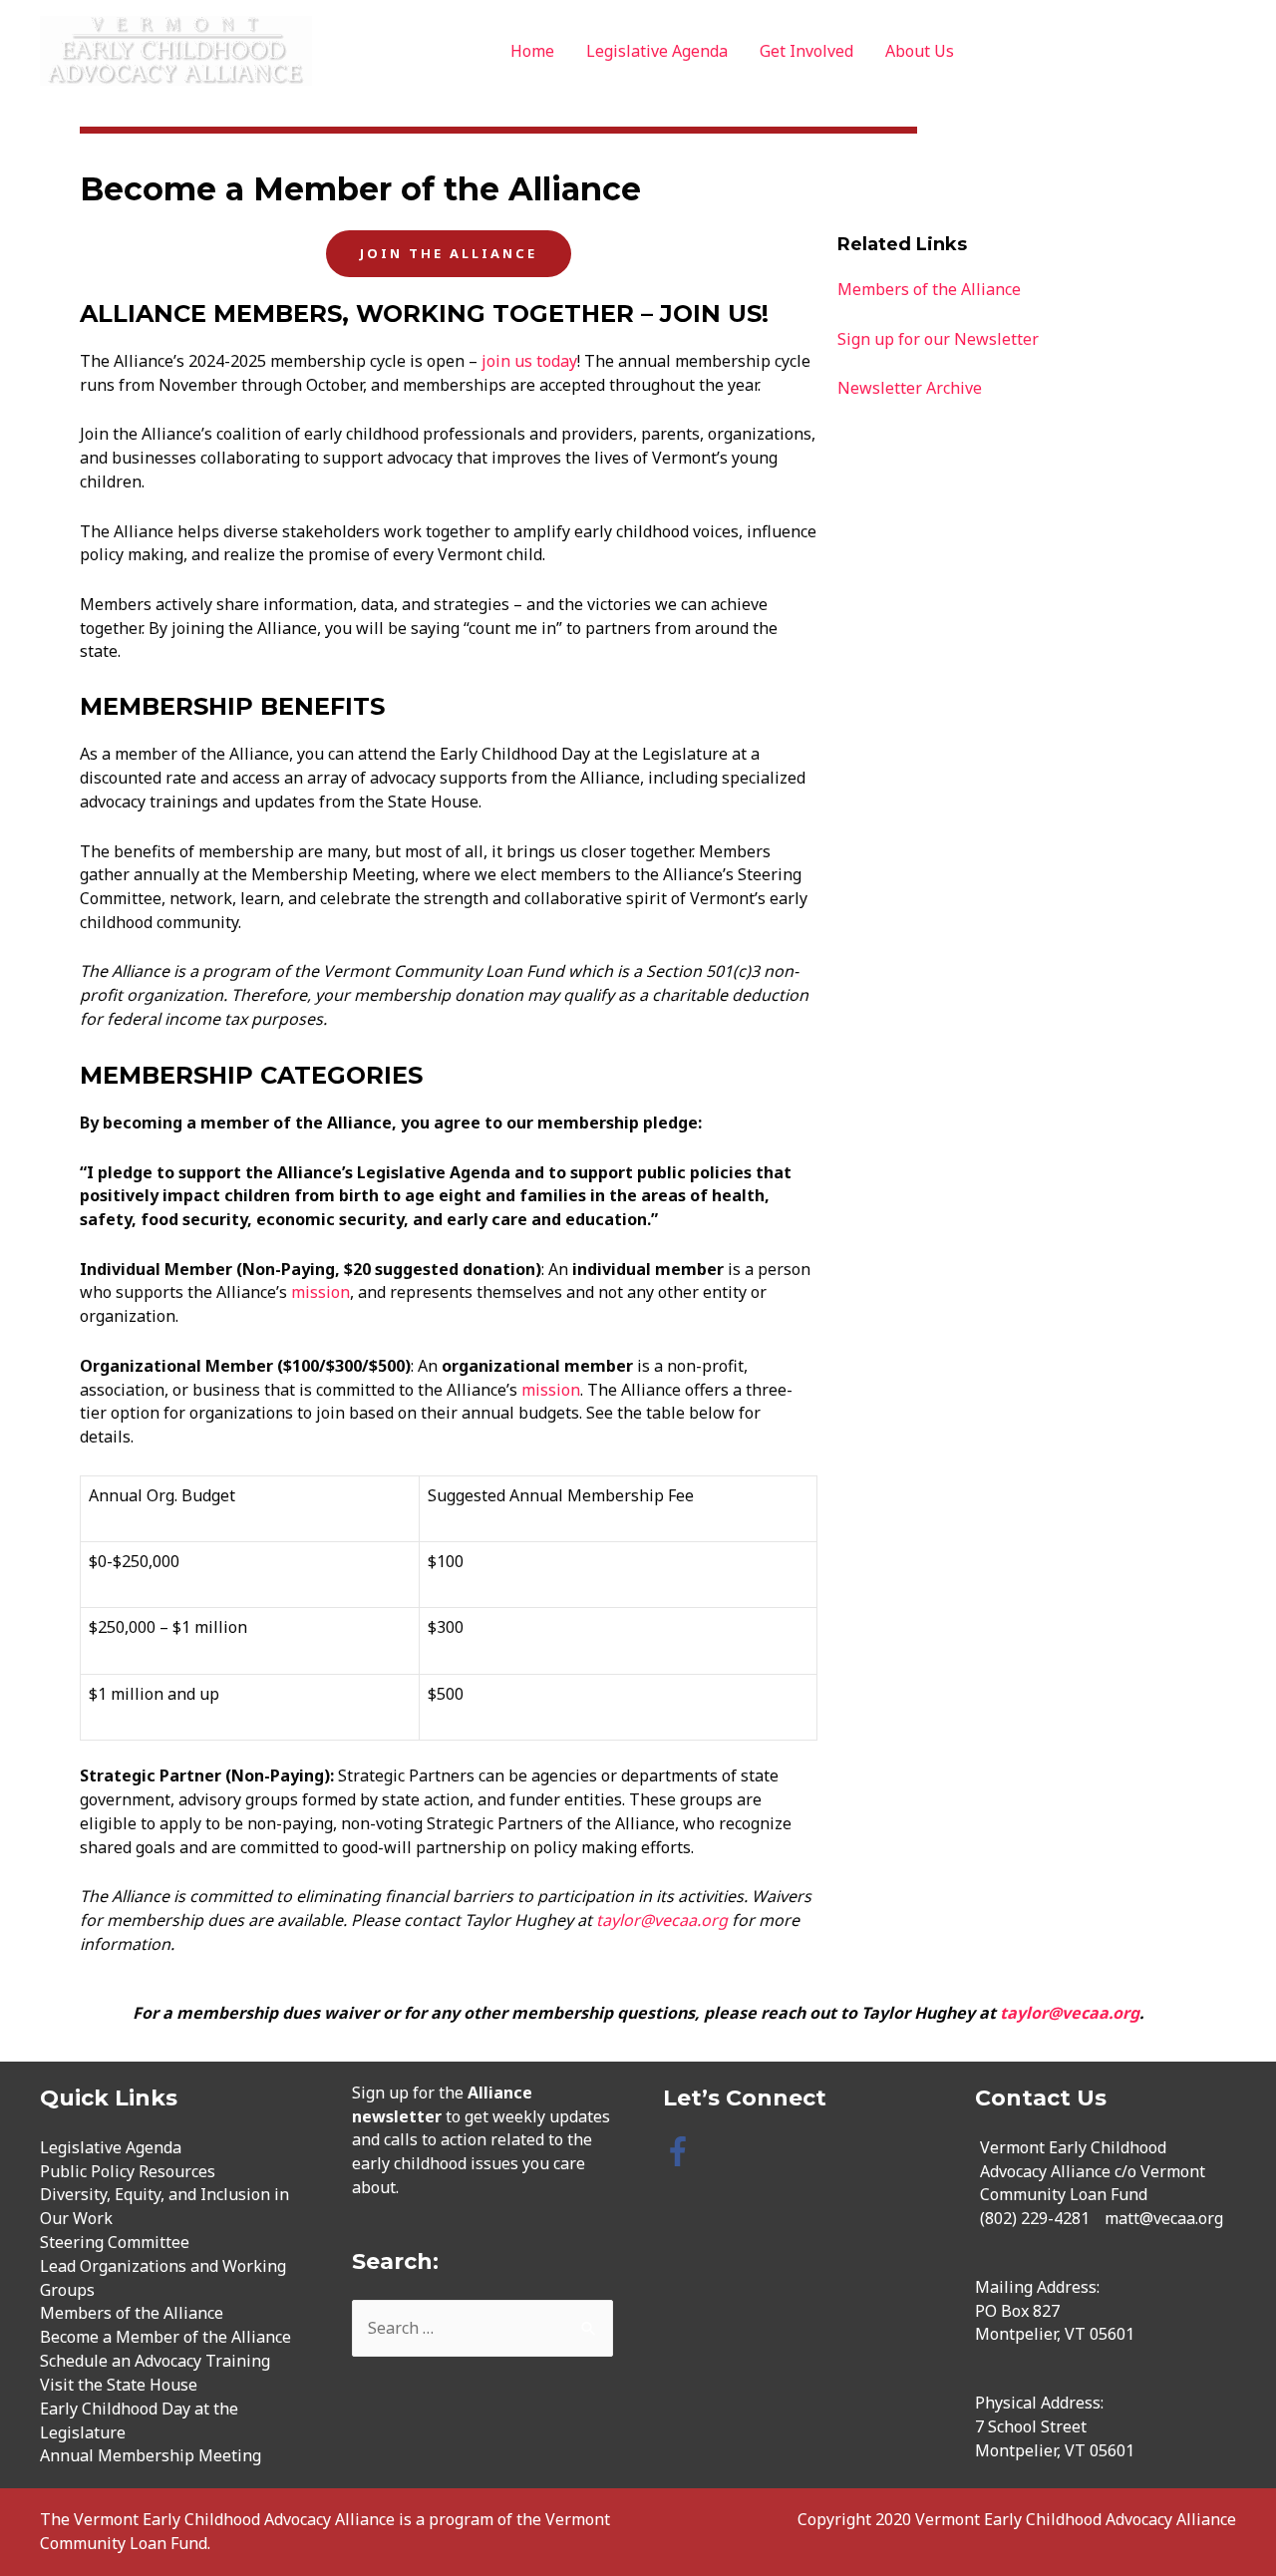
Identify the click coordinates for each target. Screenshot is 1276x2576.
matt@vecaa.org (1164, 2218)
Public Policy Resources (128, 2171)
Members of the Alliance (929, 289)
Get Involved (806, 51)
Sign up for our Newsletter (938, 339)
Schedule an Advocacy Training (155, 2361)
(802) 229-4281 (1035, 2218)
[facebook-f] (682, 2151)
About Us (920, 51)
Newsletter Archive (910, 388)
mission (320, 1292)
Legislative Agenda (657, 51)
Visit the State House (119, 2385)
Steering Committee (115, 2242)
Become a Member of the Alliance (165, 2337)
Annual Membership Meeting (151, 2455)
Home (532, 51)
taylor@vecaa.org (662, 1920)
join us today (529, 361)
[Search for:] (483, 2328)
